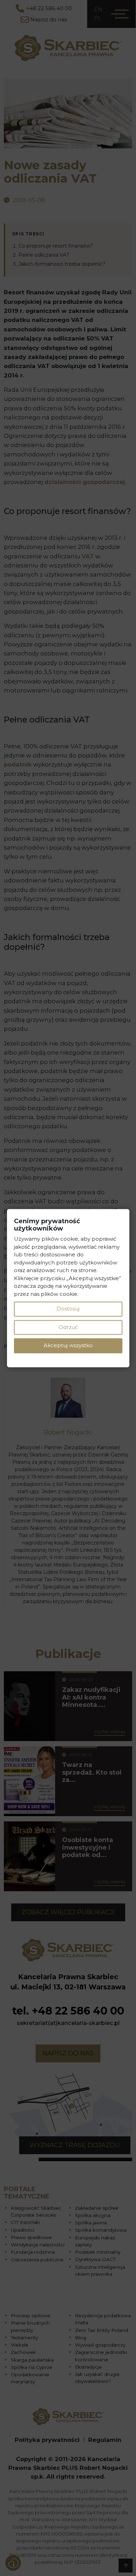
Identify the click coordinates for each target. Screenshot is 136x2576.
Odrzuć (68, 1327)
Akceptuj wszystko (68, 1346)
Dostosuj (68, 1309)
